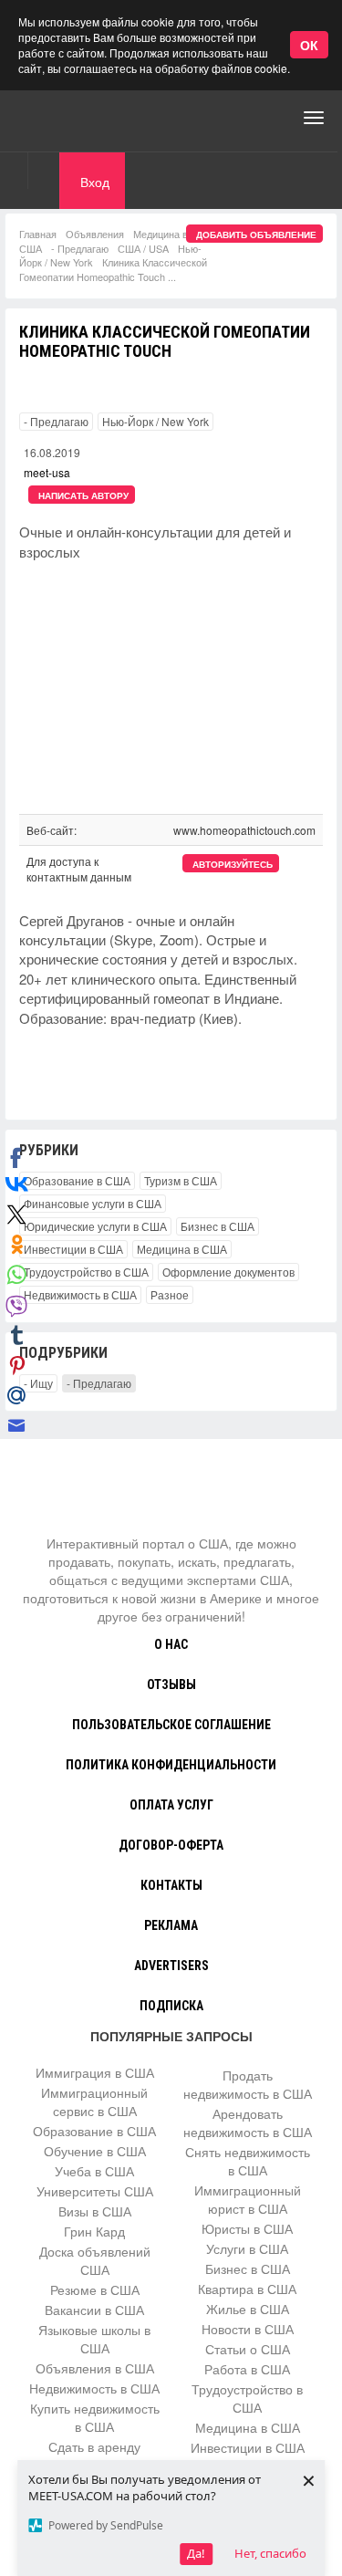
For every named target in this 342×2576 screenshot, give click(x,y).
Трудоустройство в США (86, 1272)
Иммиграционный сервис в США (94, 2101)
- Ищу (38, 1383)
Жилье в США (248, 2309)
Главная (38, 234)
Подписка (171, 2006)
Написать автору (83, 495)
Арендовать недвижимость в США (248, 2122)
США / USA (143, 248)
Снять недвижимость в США (248, 2161)
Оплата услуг (171, 1805)
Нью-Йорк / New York (155, 421)
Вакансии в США (94, 2310)
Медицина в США (182, 1249)
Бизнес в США (218, 1226)
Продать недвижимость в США (248, 2084)
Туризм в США (181, 1180)
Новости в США (248, 2329)
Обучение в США (95, 2151)
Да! (196, 2553)
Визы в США (95, 2211)
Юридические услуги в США (95, 1226)
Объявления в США (95, 2368)
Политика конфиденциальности (171, 1765)
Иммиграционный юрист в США (248, 2199)
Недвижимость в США (80, 1294)
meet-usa (47, 472)
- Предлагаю (80, 248)
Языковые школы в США (94, 2339)
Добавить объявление (256, 235)
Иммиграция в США (95, 2072)
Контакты (171, 1885)
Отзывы (171, 1684)
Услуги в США (247, 2248)
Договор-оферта (171, 1845)
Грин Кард (94, 2231)
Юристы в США (247, 2228)
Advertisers (171, 1966)
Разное (170, 1294)
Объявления (95, 234)
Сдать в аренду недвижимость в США (94, 2456)
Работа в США (247, 2369)
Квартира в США (247, 2289)
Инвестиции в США (73, 1249)
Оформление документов (228, 1272)
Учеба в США (94, 2171)
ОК (309, 45)
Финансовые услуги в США (93, 1203)
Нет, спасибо (270, 2553)
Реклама (171, 1925)
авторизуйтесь (233, 864)
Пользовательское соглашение (171, 1725)
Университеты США (95, 2191)
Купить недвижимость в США (95, 2417)
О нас (171, 1644)
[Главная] (87, 118)
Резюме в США (95, 2289)
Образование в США (77, 1180)
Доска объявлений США (95, 2260)
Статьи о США (248, 2349)
